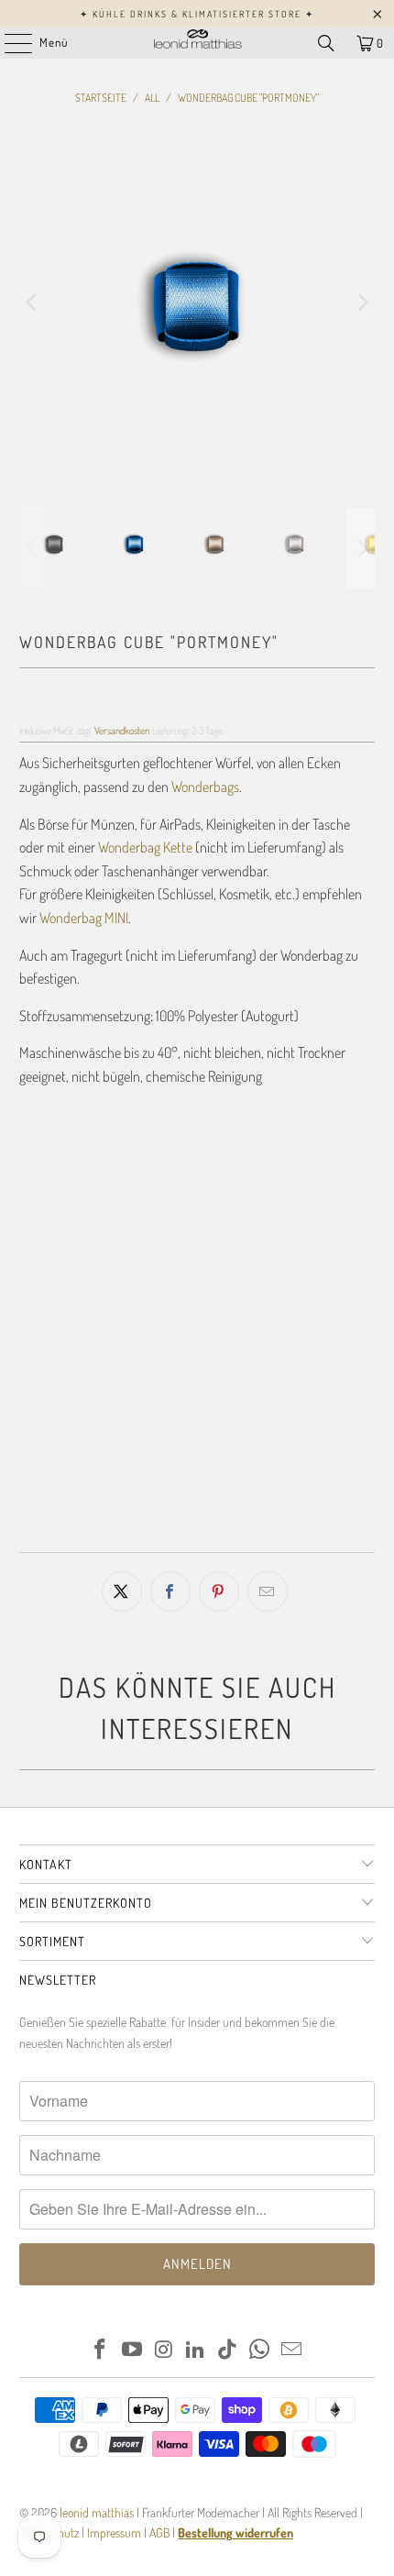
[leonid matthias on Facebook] (101, 2350)
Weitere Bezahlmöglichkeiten (197, 1532)
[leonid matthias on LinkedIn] (196, 2350)
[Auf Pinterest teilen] (219, 1591)
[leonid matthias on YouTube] (133, 2350)
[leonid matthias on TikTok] (228, 2350)
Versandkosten (122, 730)
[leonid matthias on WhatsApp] (260, 2350)
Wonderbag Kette (145, 847)
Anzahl (36, 1347)
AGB (159, 2532)
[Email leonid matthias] (291, 2350)
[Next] (361, 303)
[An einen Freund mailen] (268, 1591)
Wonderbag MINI (84, 918)
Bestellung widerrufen (235, 2532)
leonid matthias (97, 2512)
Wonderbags (205, 787)
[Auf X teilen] (122, 1591)
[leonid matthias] (197, 43)
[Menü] (9, 43)
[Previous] (33, 303)
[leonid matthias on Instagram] (164, 2350)
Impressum (115, 2532)
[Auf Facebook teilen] (170, 1591)
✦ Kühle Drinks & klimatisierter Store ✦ (197, 14)
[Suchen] (326, 43)
